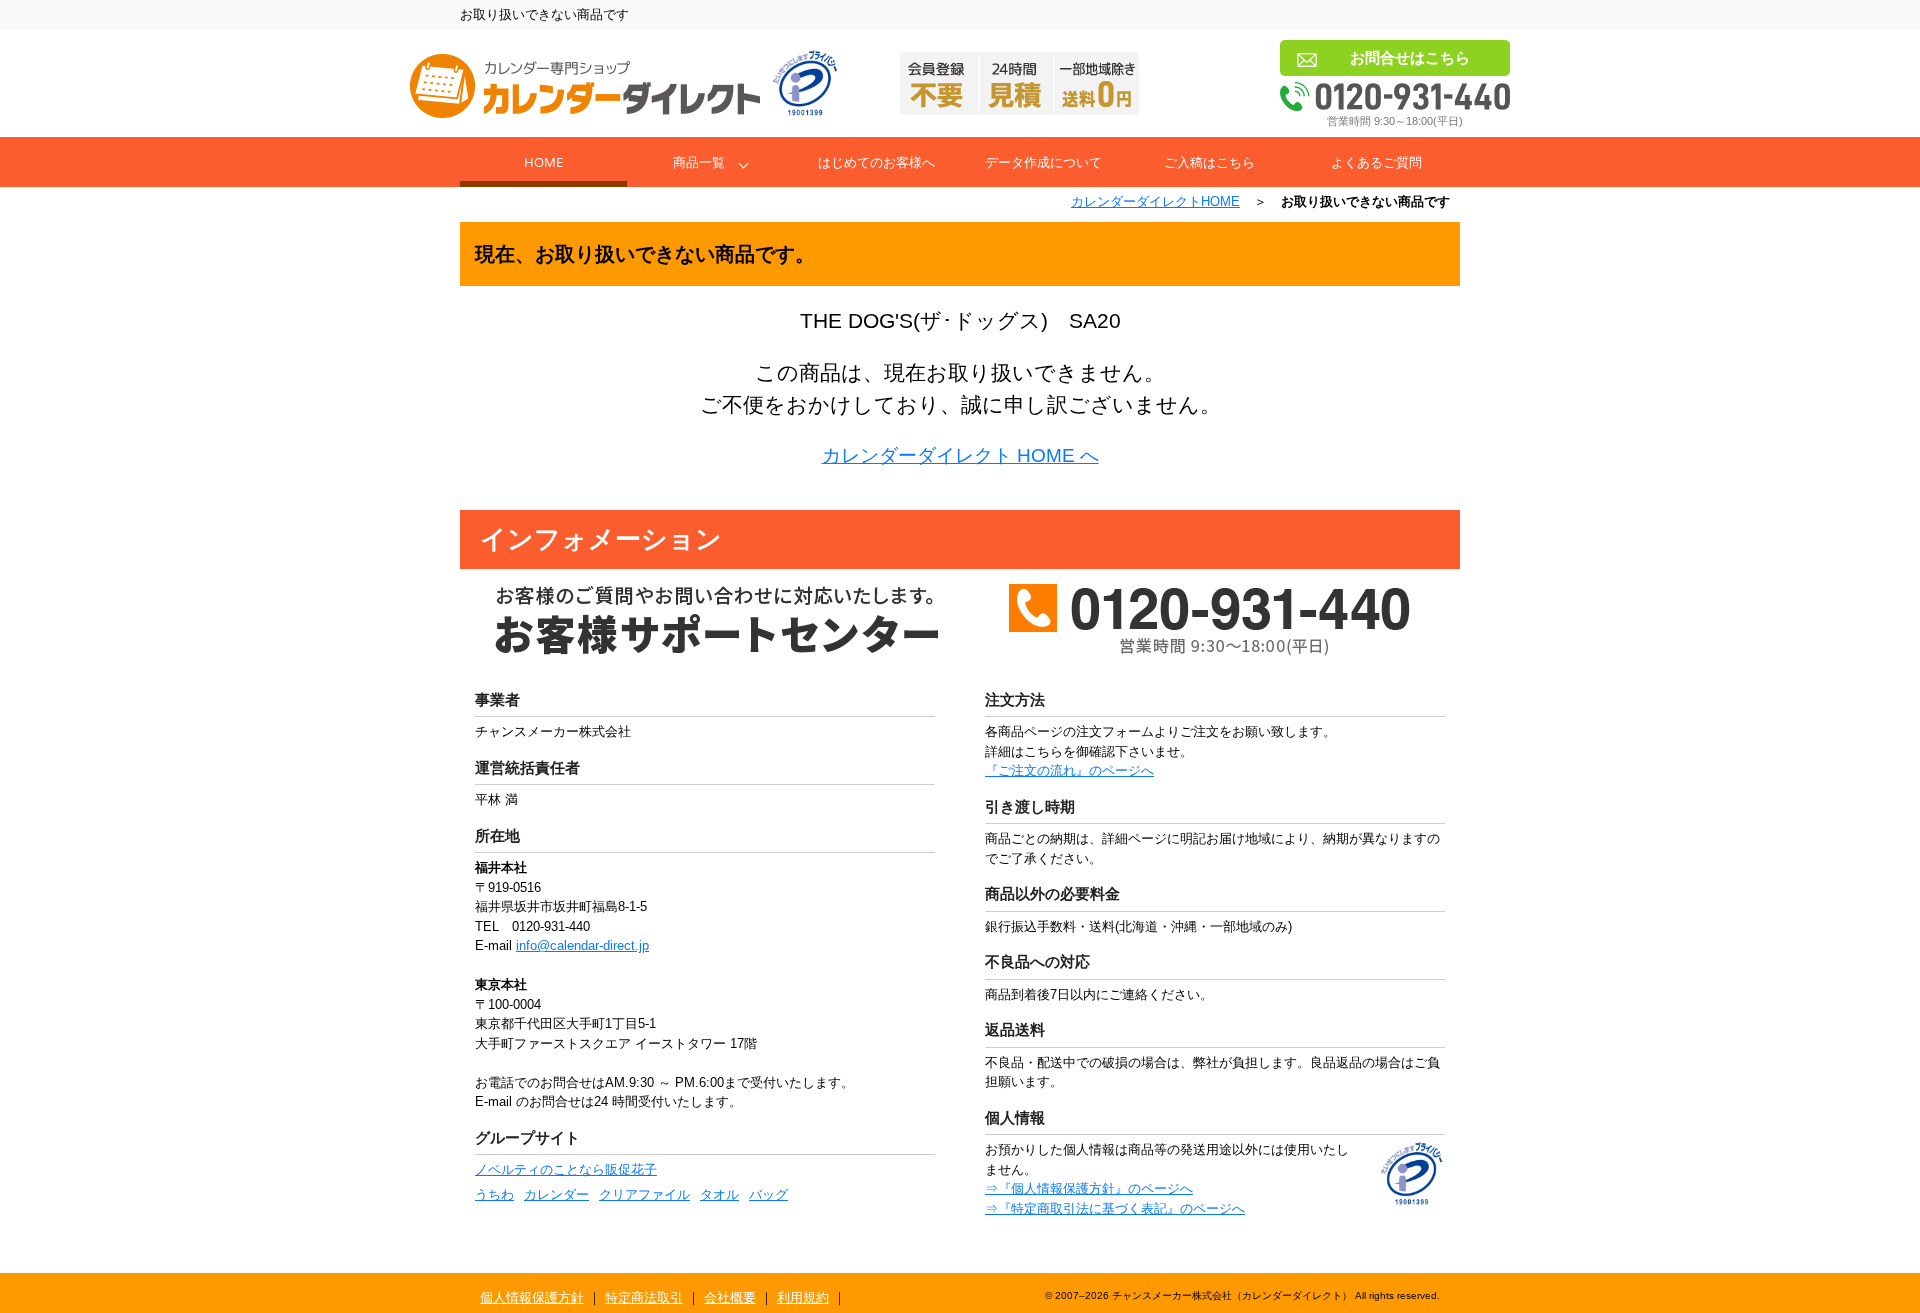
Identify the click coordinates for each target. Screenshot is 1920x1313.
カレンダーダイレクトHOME (1155, 201)
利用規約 (803, 1297)
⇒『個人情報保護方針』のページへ (1089, 1188)
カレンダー (556, 1194)
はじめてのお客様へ (876, 162)
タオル (719, 1194)
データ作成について (1043, 162)
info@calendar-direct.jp (582, 945)
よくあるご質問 (1376, 162)
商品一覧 (699, 162)
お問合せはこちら (1410, 57)
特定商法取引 (644, 1297)
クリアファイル (644, 1194)
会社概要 (730, 1297)
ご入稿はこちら (1209, 162)
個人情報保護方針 (532, 1297)
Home (543, 162)
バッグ (768, 1194)
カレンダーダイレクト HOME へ (960, 455)
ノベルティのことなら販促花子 (566, 1169)
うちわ (494, 1194)
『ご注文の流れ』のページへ (1069, 770)
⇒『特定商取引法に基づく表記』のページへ (1115, 1208)
